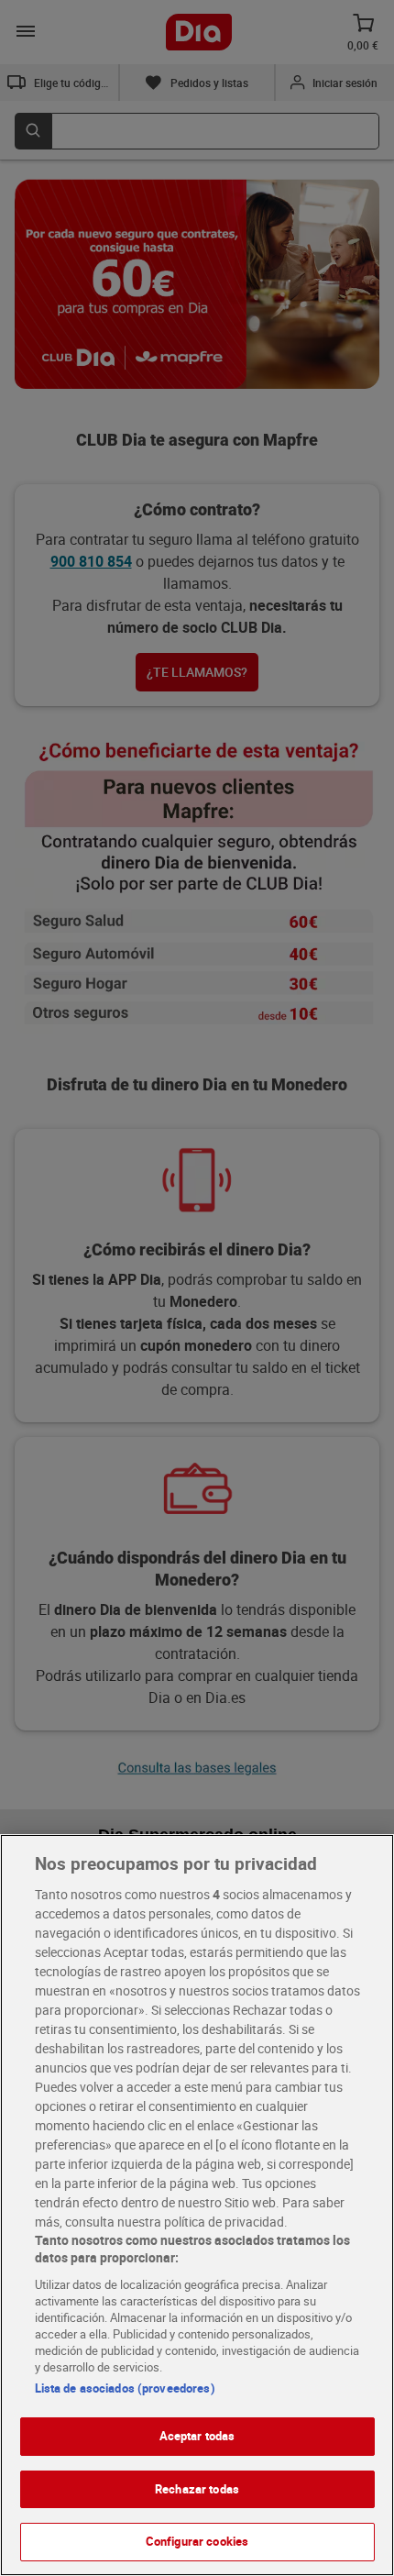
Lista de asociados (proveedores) (125, 2388)
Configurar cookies (197, 2541)
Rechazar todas (197, 2489)
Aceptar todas (197, 2436)
